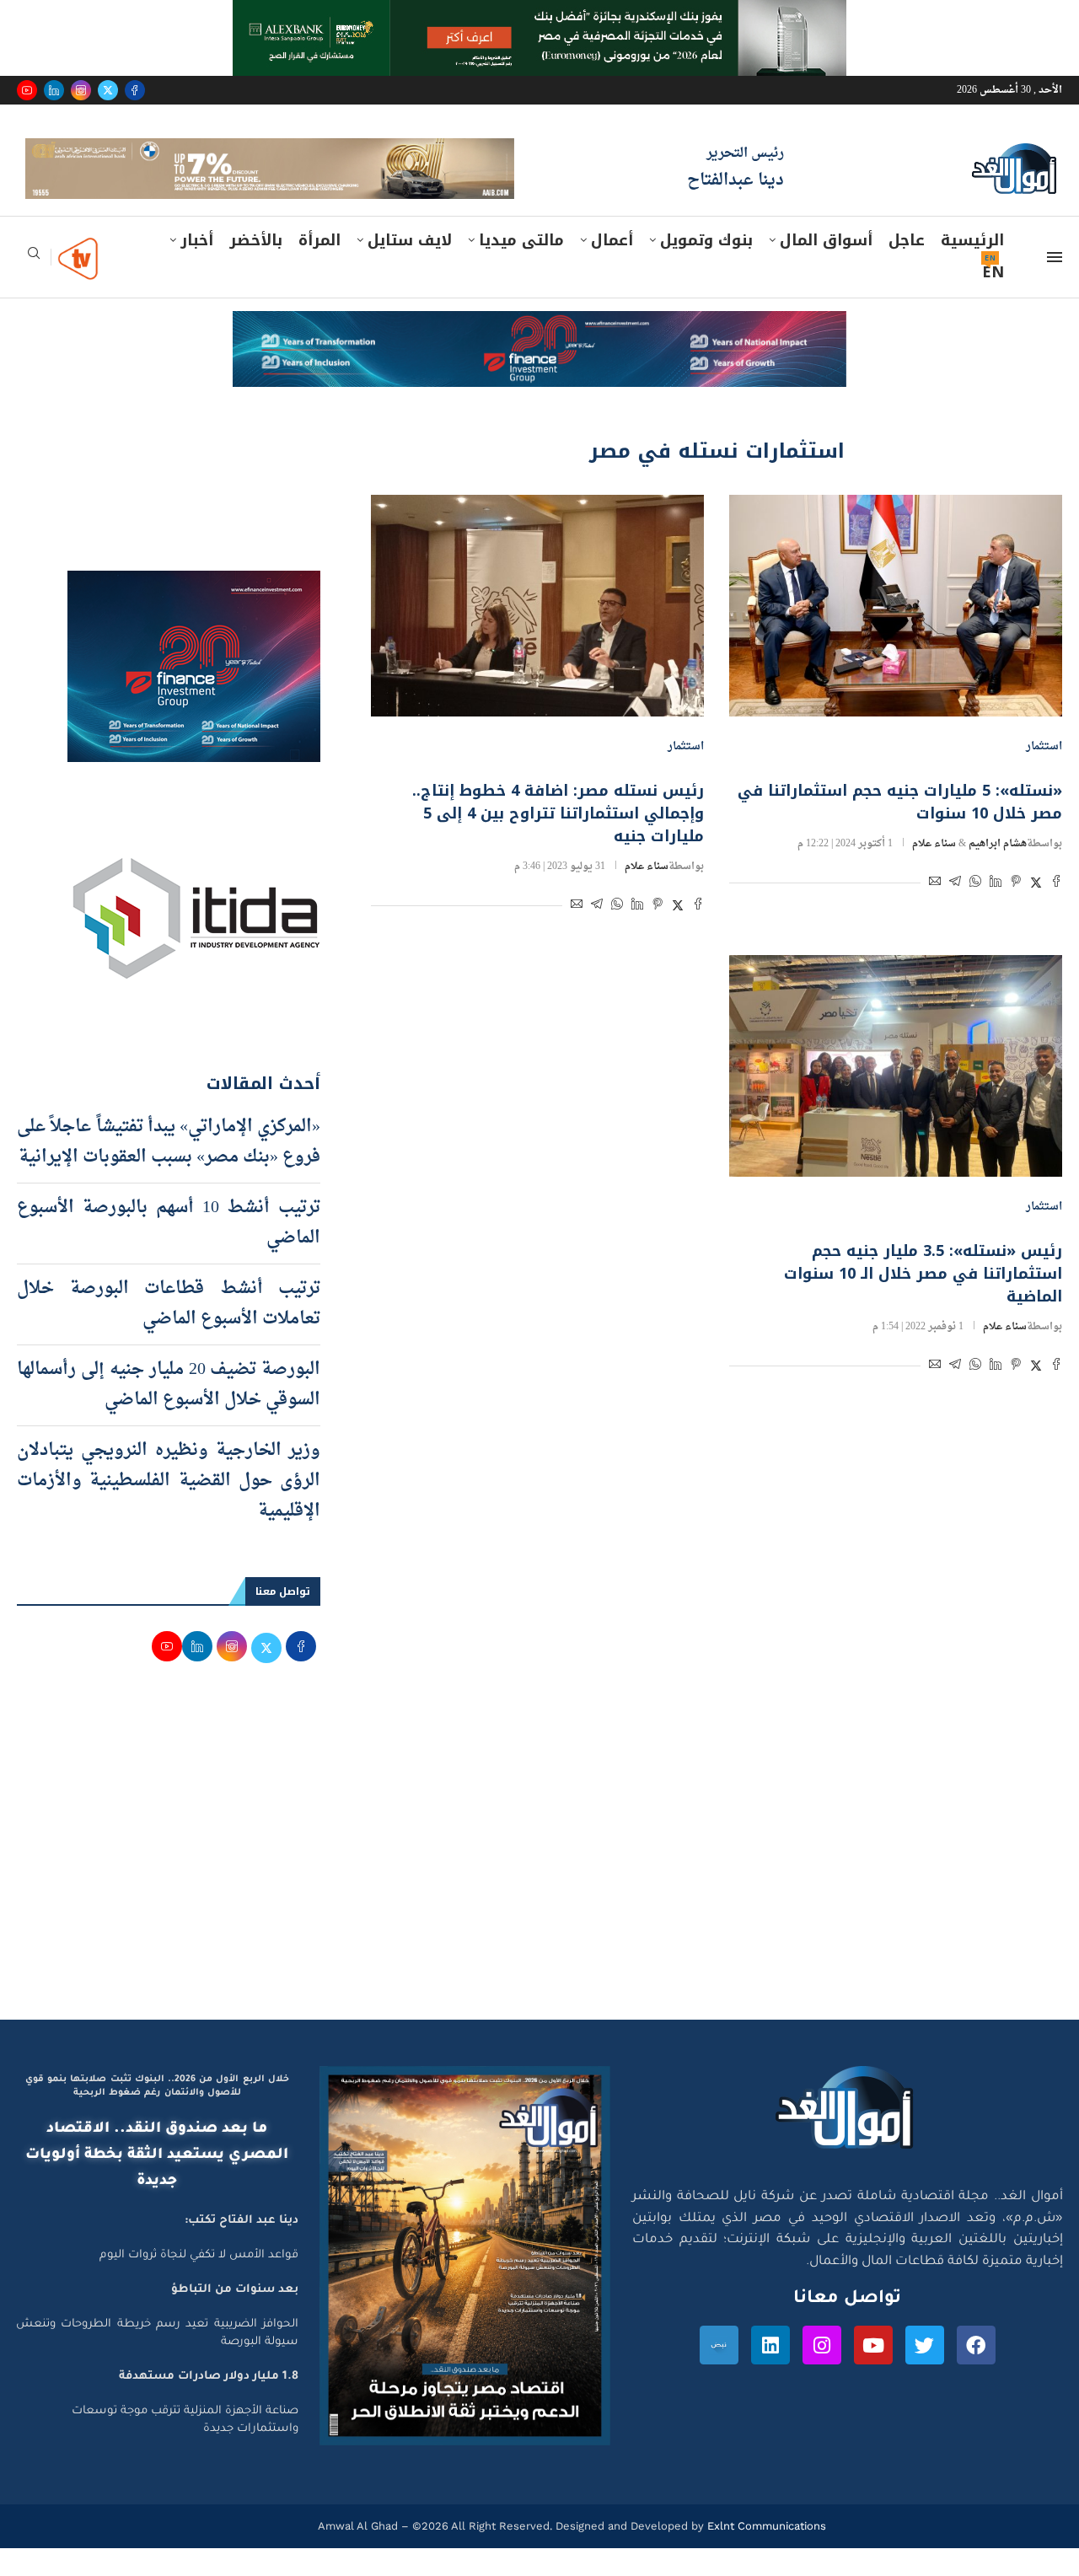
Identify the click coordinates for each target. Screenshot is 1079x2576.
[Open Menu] (1055, 284)
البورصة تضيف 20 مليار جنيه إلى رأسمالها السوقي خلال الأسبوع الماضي (169, 1412)
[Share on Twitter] (1036, 911)
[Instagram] (81, 90)
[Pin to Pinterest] (1016, 911)
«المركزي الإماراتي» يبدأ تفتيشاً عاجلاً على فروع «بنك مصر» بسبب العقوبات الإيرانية (169, 1169)
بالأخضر (256, 267)
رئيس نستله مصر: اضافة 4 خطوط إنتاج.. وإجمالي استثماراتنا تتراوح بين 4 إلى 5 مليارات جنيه (558, 840)
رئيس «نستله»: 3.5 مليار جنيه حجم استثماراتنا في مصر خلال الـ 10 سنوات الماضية (923, 1301)
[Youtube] (27, 90)
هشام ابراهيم (998, 871)
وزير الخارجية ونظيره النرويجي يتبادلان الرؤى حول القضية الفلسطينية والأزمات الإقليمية (169, 1508)
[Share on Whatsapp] (975, 911)
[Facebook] (135, 90)
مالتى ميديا (521, 267)
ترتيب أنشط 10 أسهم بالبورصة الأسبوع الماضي (169, 1250)
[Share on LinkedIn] (996, 911)
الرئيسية (972, 267)
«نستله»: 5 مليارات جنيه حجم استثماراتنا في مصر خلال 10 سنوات (900, 829)
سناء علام (934, 871)
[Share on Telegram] (955, 911)
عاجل (907, 267)
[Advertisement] (539, 1886)
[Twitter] (108, 90)
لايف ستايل (410, 267)
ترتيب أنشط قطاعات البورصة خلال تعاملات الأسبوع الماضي (169, 1331)
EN (993, 299)
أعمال (612, 267)
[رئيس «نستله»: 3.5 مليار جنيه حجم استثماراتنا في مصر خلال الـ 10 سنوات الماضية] (896, 1093)
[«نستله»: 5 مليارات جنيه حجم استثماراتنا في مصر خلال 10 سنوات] (896, 633)
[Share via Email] (935, 911)
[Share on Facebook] (1056, 911)
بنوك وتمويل (706, 267)
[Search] (34, 285)
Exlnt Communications (765, 2553)
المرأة (319, 267)
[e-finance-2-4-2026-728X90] (539, 354)
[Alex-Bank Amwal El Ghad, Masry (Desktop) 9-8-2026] (539, 16)
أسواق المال (826, 267)
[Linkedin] (54, 90)
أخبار (197, 267)
